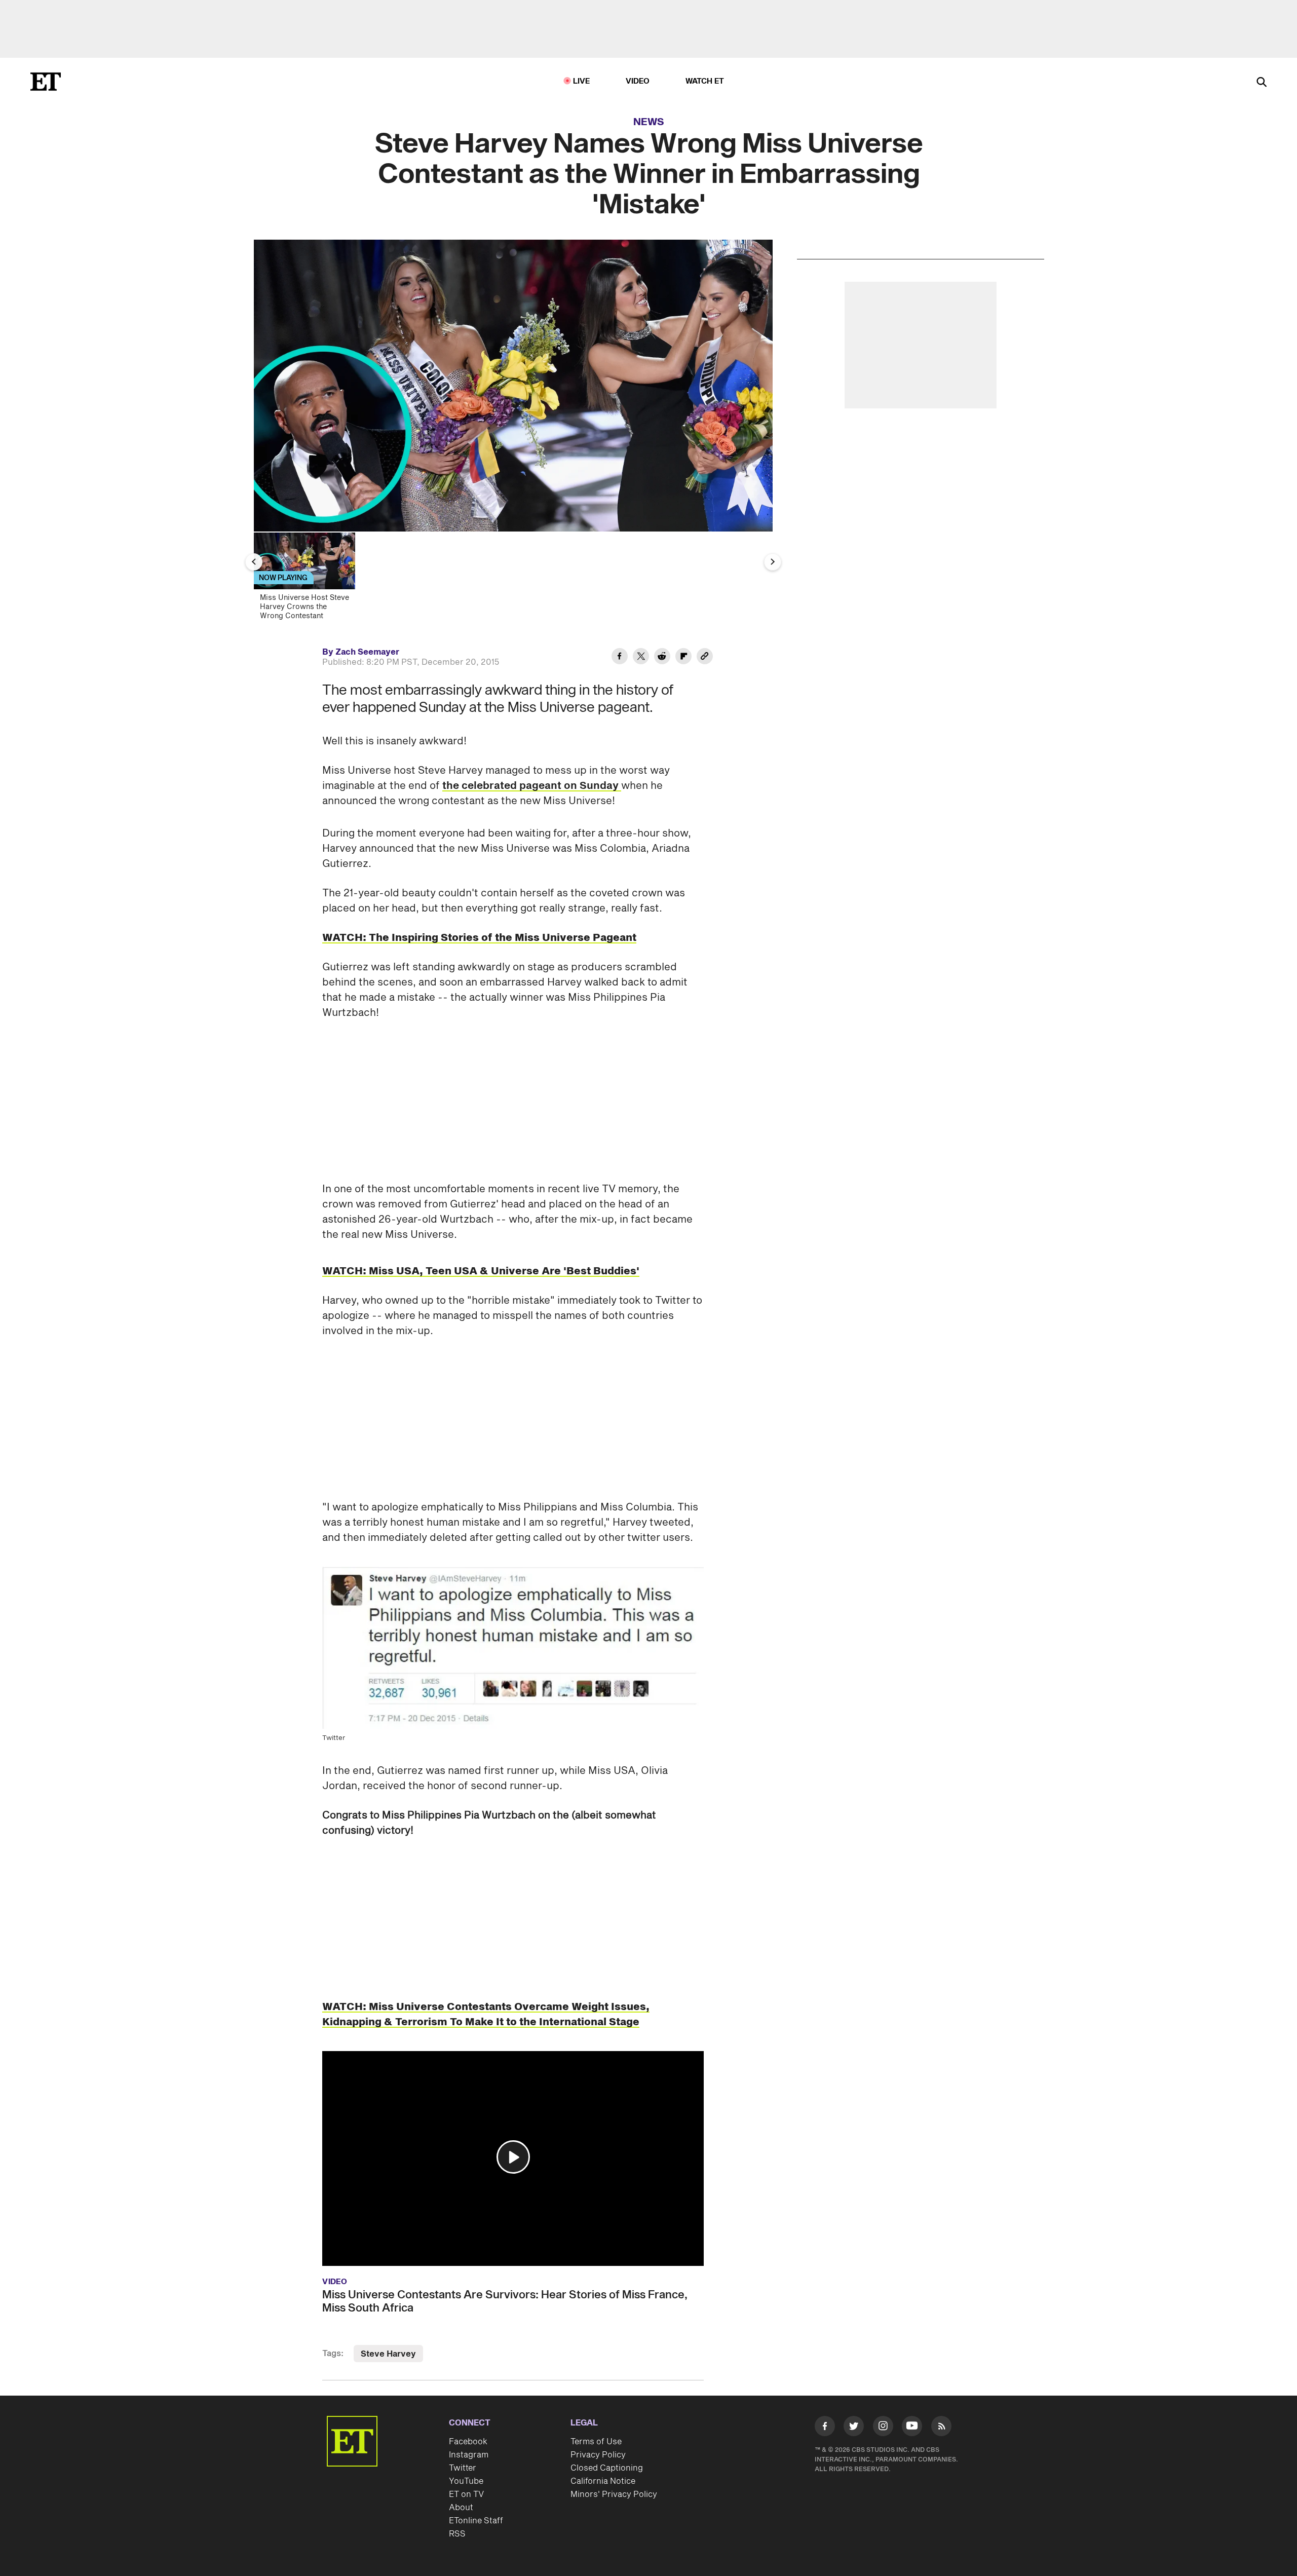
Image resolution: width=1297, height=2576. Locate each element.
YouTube (466, 2481)
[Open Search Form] (1262, 83)
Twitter (463, 2468)
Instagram (469, 2455)
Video (638, 81)
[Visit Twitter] (854, 2428)
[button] (513, 2157)
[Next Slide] (773, 562)
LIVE (582, 81)
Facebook (468, 2442)
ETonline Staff (476, 2521)
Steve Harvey (388, 2354)
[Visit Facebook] (825, 2428)
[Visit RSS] (941, 2428)
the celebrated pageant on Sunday (532, 786)
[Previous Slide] (254, 562)
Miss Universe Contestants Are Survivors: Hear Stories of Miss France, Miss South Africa (505, 2301)
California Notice (603, 2481)
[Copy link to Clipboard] (705, 658)
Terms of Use (596, 2442)
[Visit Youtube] (912, 2426)
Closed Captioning (607, 2468)
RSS (457, 2534)
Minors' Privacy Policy (614, 2494)
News (649, 122)
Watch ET (705, 81)
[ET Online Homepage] (46, 82)
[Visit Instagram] (883, 2428)
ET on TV (466, 2494)
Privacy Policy (598, 2455)
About (461, 2508)
